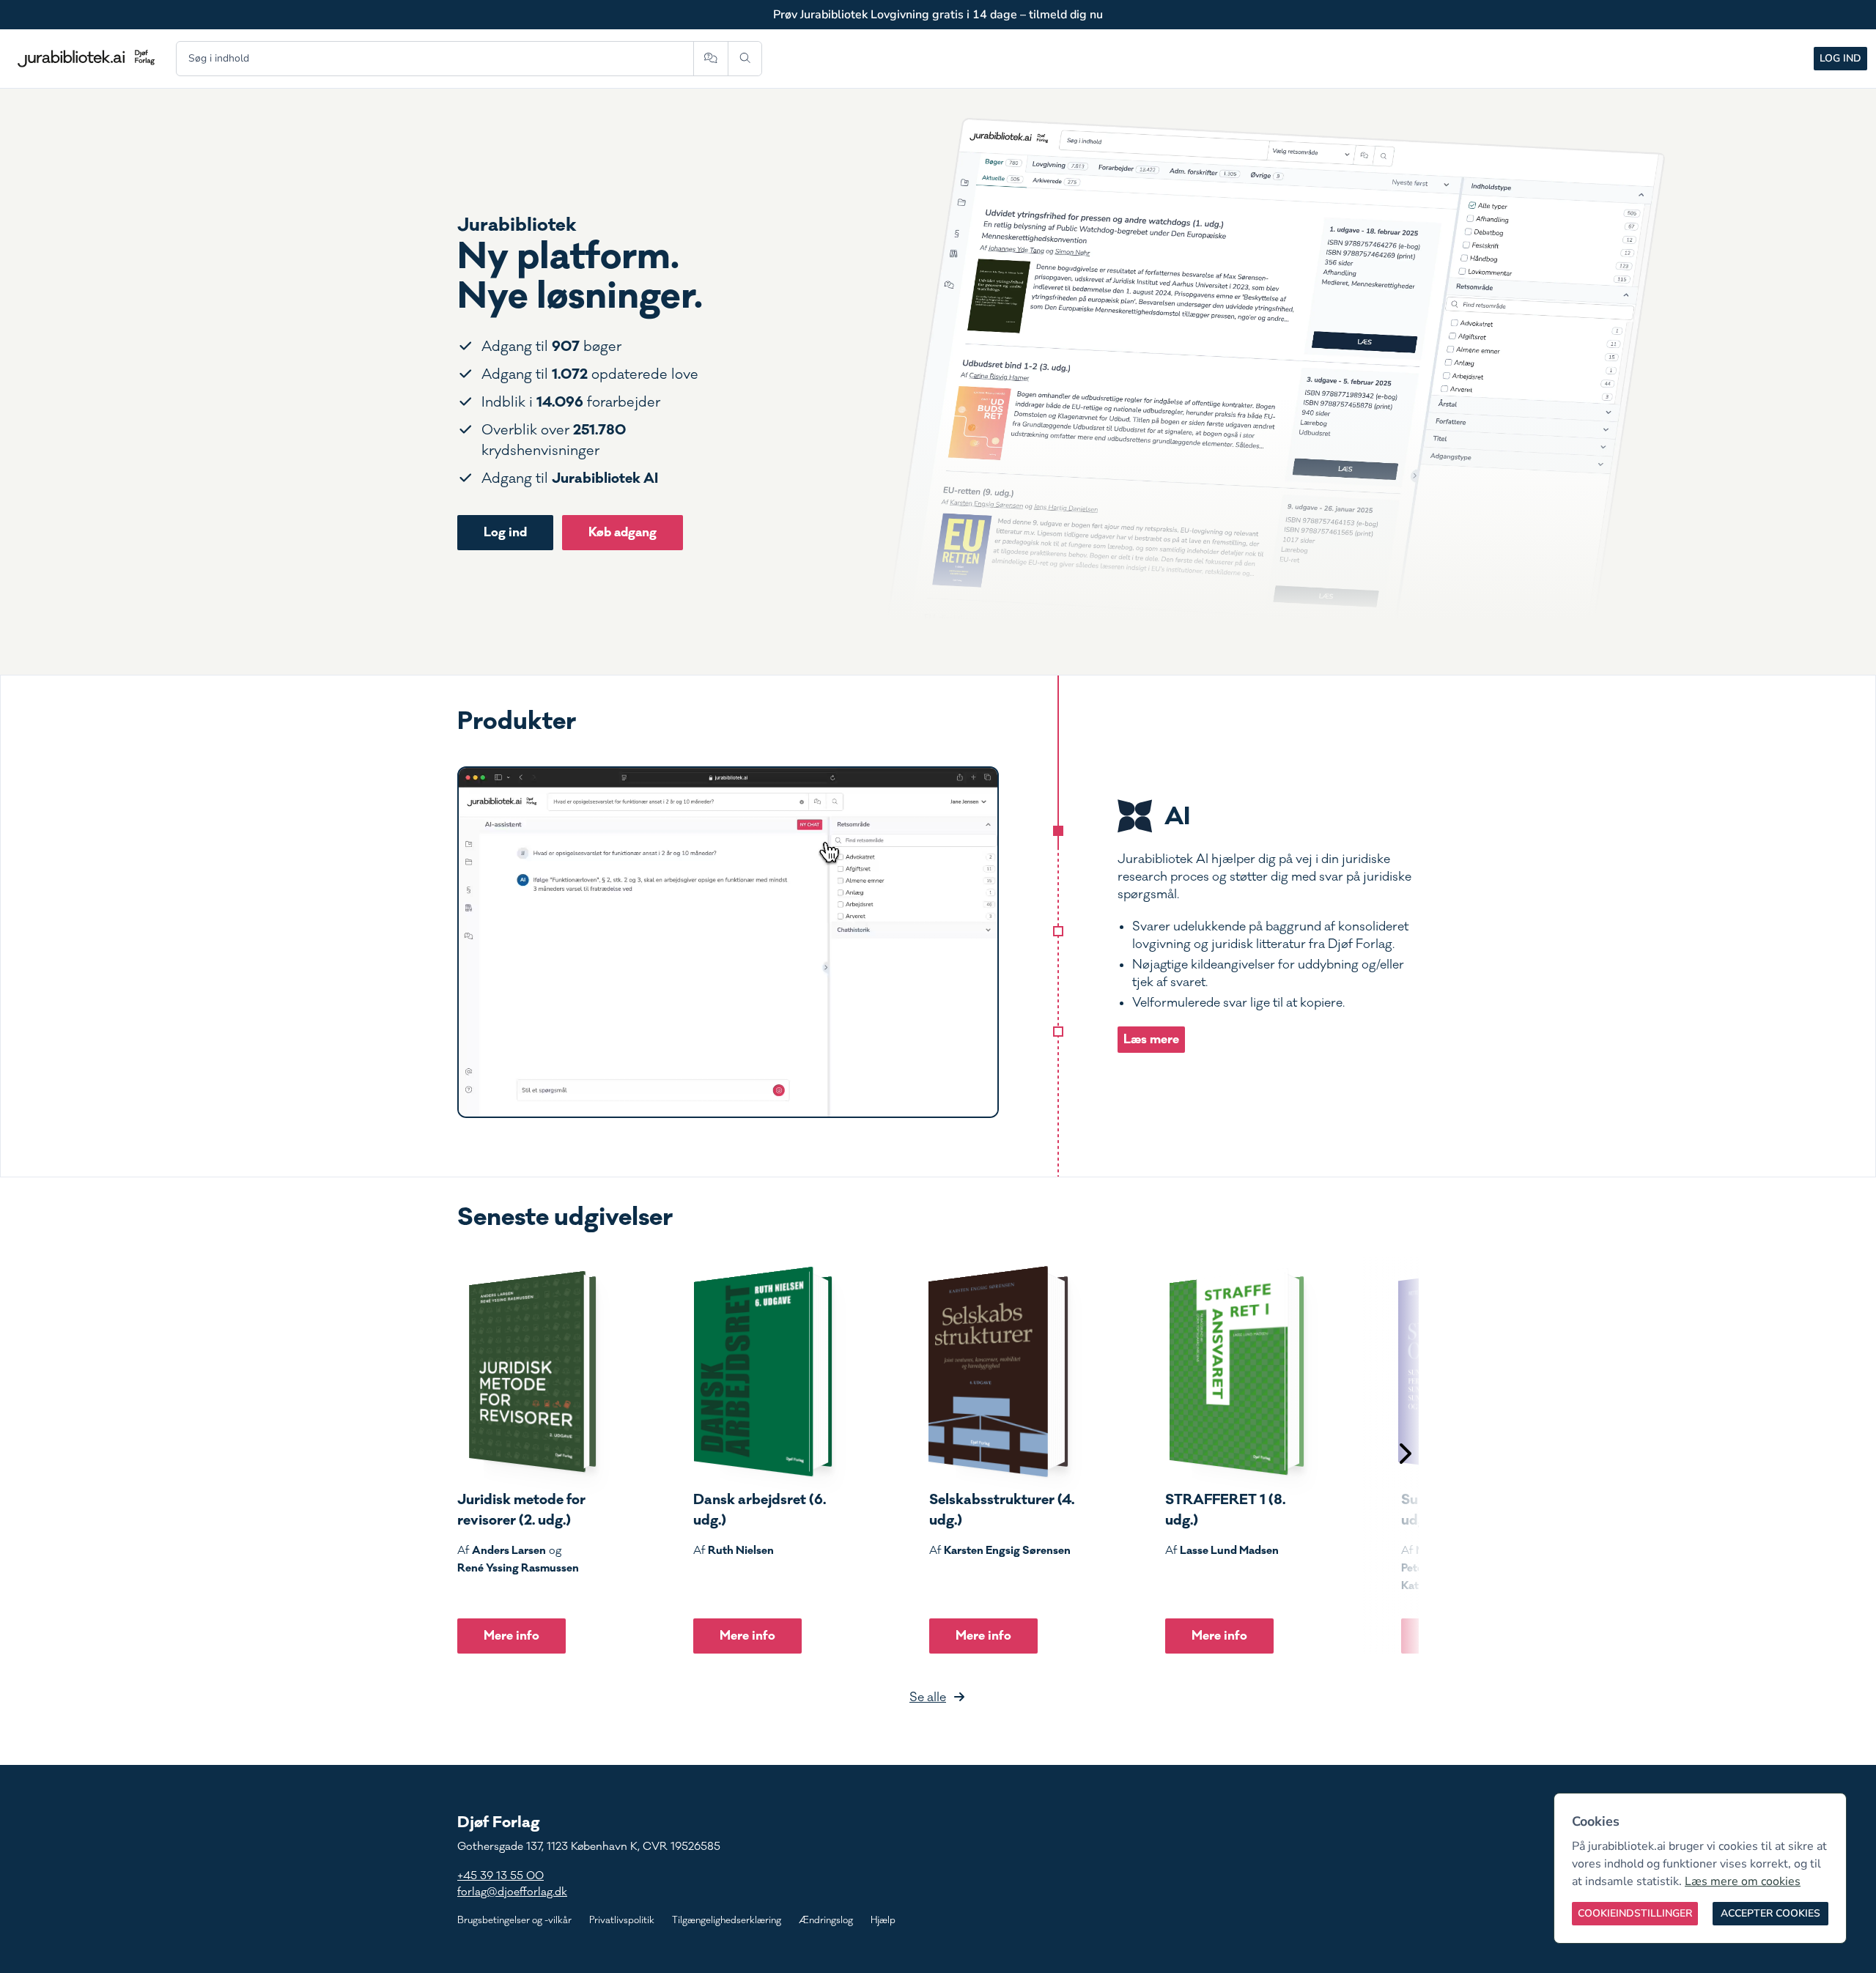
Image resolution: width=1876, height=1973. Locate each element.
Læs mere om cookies (1743, 1881)
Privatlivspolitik (622, 1920)
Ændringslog (826, 1920)
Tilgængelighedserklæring (727, 1920)
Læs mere (1151, 1039)
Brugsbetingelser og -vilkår (514, 1920)
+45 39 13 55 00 (501, 1876)
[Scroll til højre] (1404, 1455)
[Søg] (745, 59)
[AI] (1058, 831)
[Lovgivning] (1058, 931)
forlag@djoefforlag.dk (512, 1892)
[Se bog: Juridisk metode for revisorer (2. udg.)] (527, 1372)
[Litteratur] (1058, 1032)
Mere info (512, 1636)
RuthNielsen (741, 1550)
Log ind (1840, 58)
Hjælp (883, 1920)
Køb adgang (623, 532)
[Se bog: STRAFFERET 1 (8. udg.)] (1235, 1372)
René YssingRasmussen (518, 1568)
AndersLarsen (509, 1550)
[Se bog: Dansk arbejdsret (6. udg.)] (763, 1372)
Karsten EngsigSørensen (1007, 1550)
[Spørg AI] (710, 59)
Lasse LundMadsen (1229, 1550)
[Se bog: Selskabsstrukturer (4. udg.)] (999, 1372)
